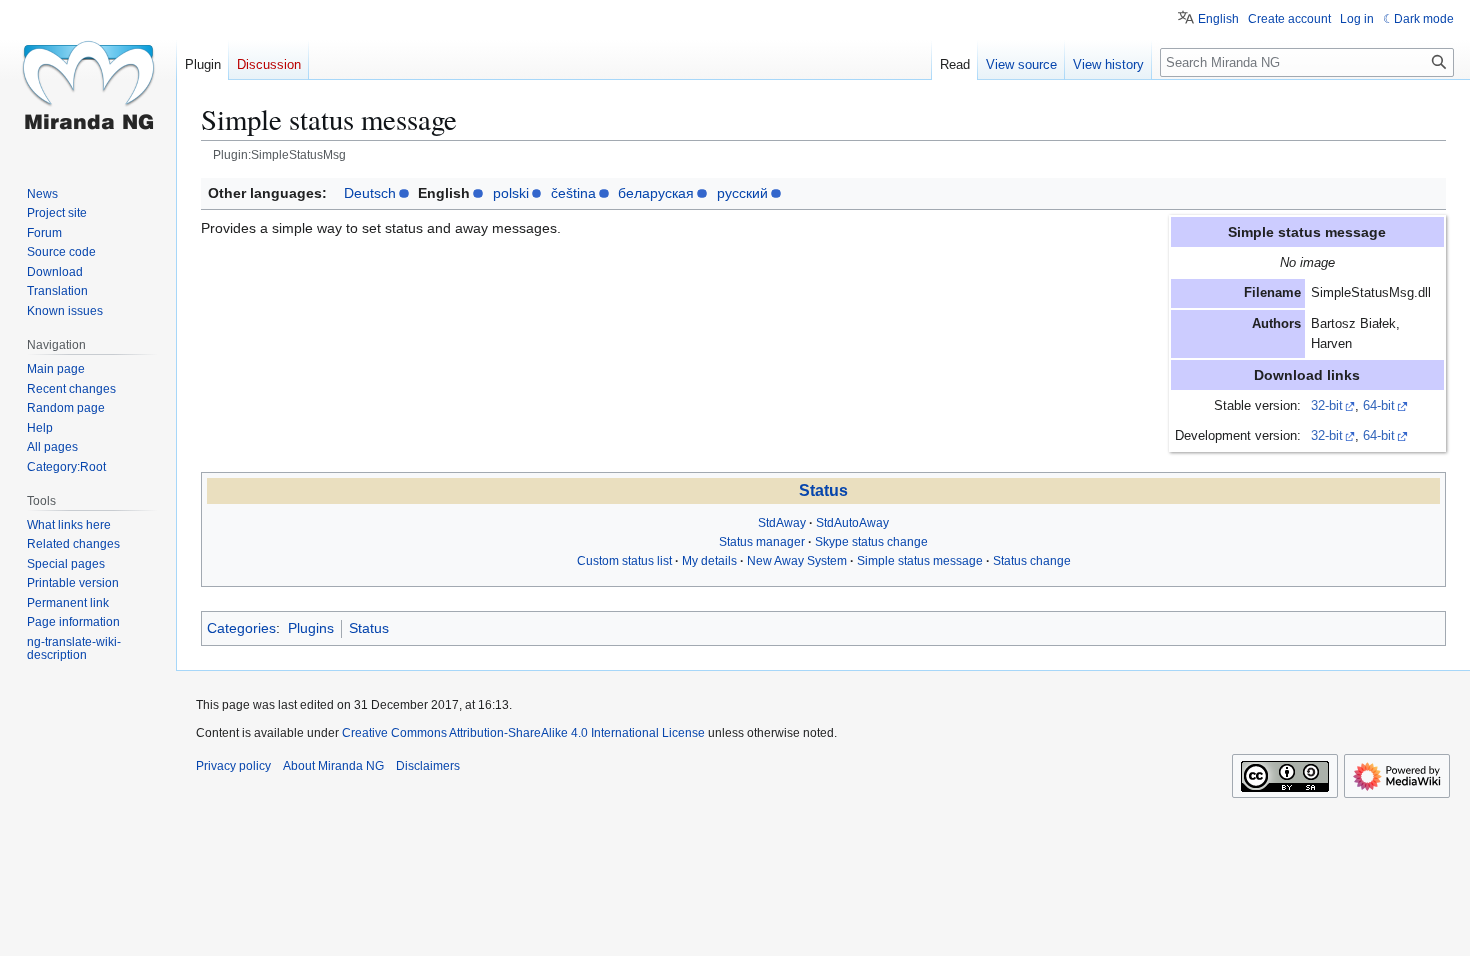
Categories (241, 628)
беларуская (656, 193)
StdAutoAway (852, 523)
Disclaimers (428, 766)
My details (709, 561)
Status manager (762, 542)
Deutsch (370, 193)
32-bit (1327, 406)
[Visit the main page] (88, 80)
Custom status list (624, 561)
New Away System (797, 561)
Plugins (311, 628)
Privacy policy (233, 766)
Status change (1032, 561)
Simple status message (920, 561)
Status (823, 490)
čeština (573, 193)
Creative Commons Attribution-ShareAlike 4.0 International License (523, 733)
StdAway (782, 523)
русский (742, 193)
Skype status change (871, 542)
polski (511, 193)
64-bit (1379, 406)
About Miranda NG (333, 766)
